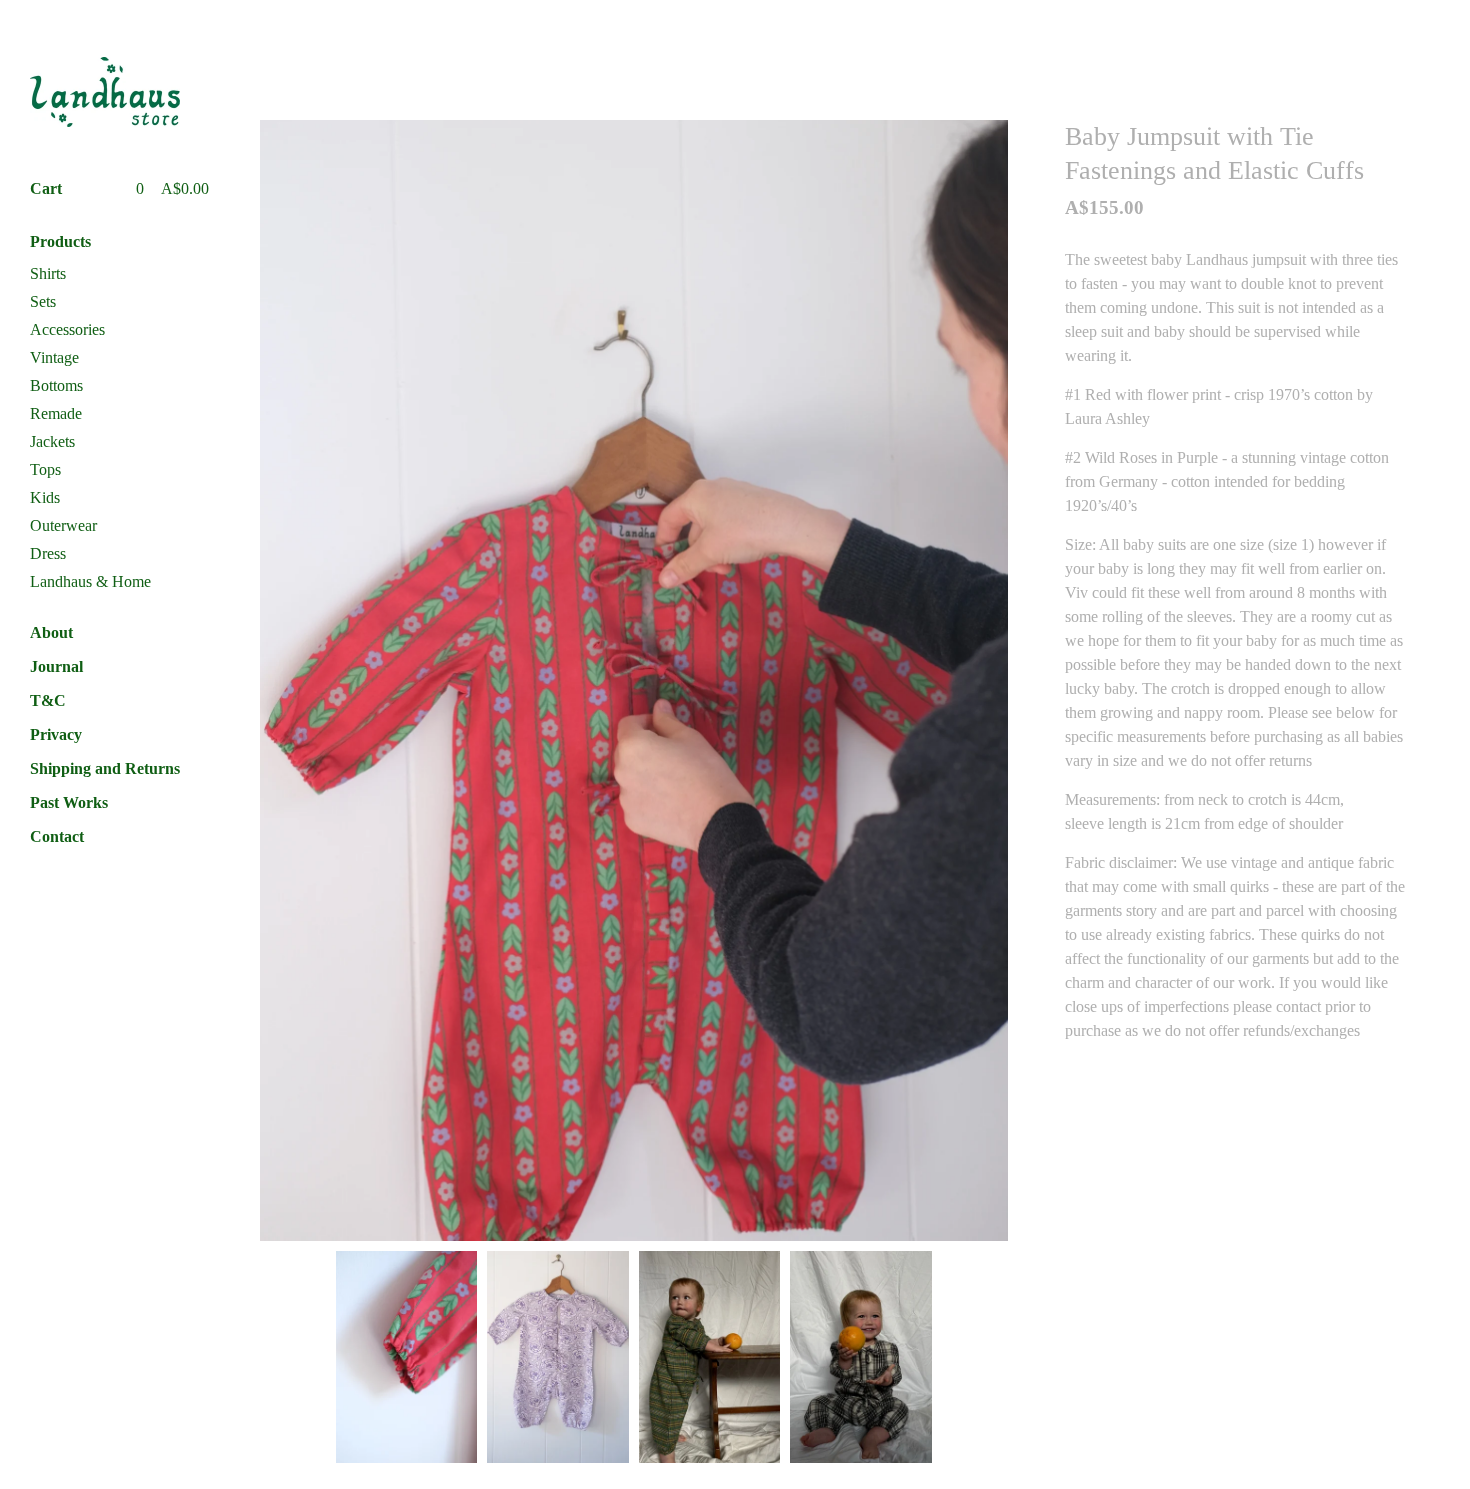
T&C (48, 700)
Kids (45, 497)
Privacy (56, 734)
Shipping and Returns (105, 768)
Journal (56, 666)
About (51, 632)
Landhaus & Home (90, 581)
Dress (48, 553)
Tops (45, 469)
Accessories (67, 329)
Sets (43, 301)
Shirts (48, 273)
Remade (56, 413)
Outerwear (63, 525)
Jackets (52, 441)
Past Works (69, 802)
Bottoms (56, 385)
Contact (57, 836)
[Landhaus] (105, 92)
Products (60, 241)
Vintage (54, 357)
